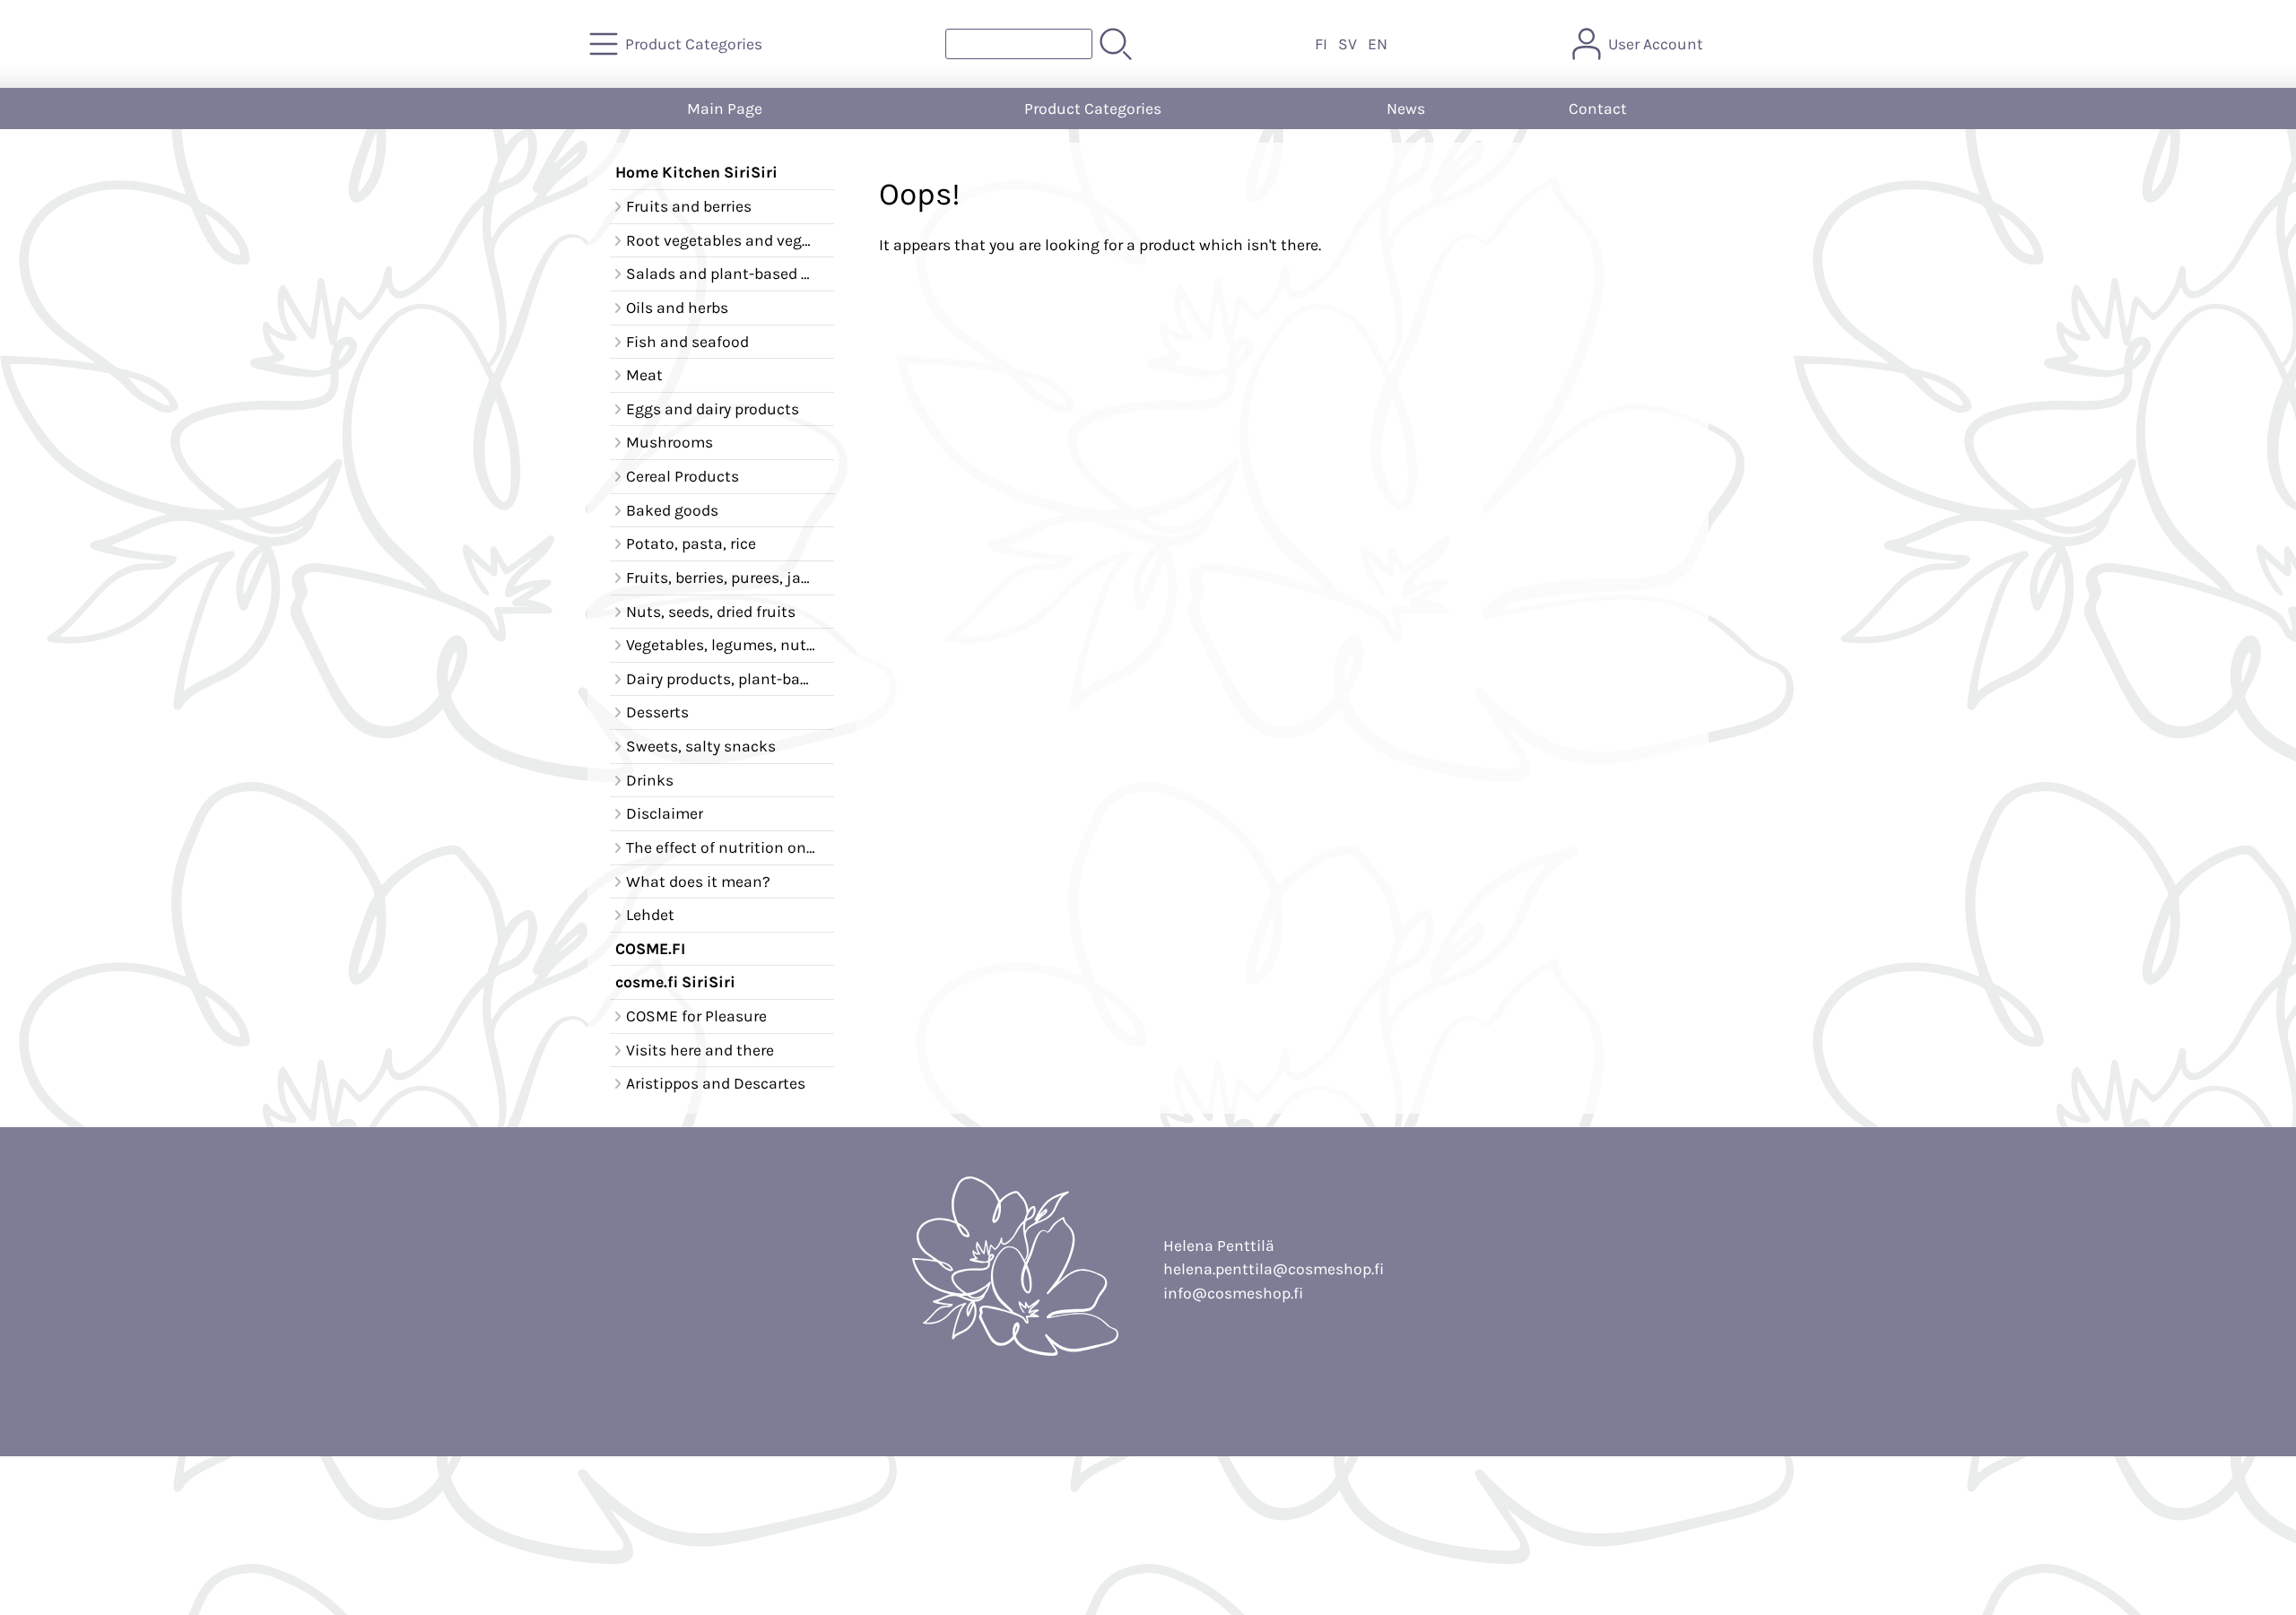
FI (1321, 44)
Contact (1598, 109)
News (1406, 109)
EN (1378, 44)
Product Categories (1093, 109)
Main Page (725, 109)
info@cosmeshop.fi (1233, 1293)
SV (1348, 44)
